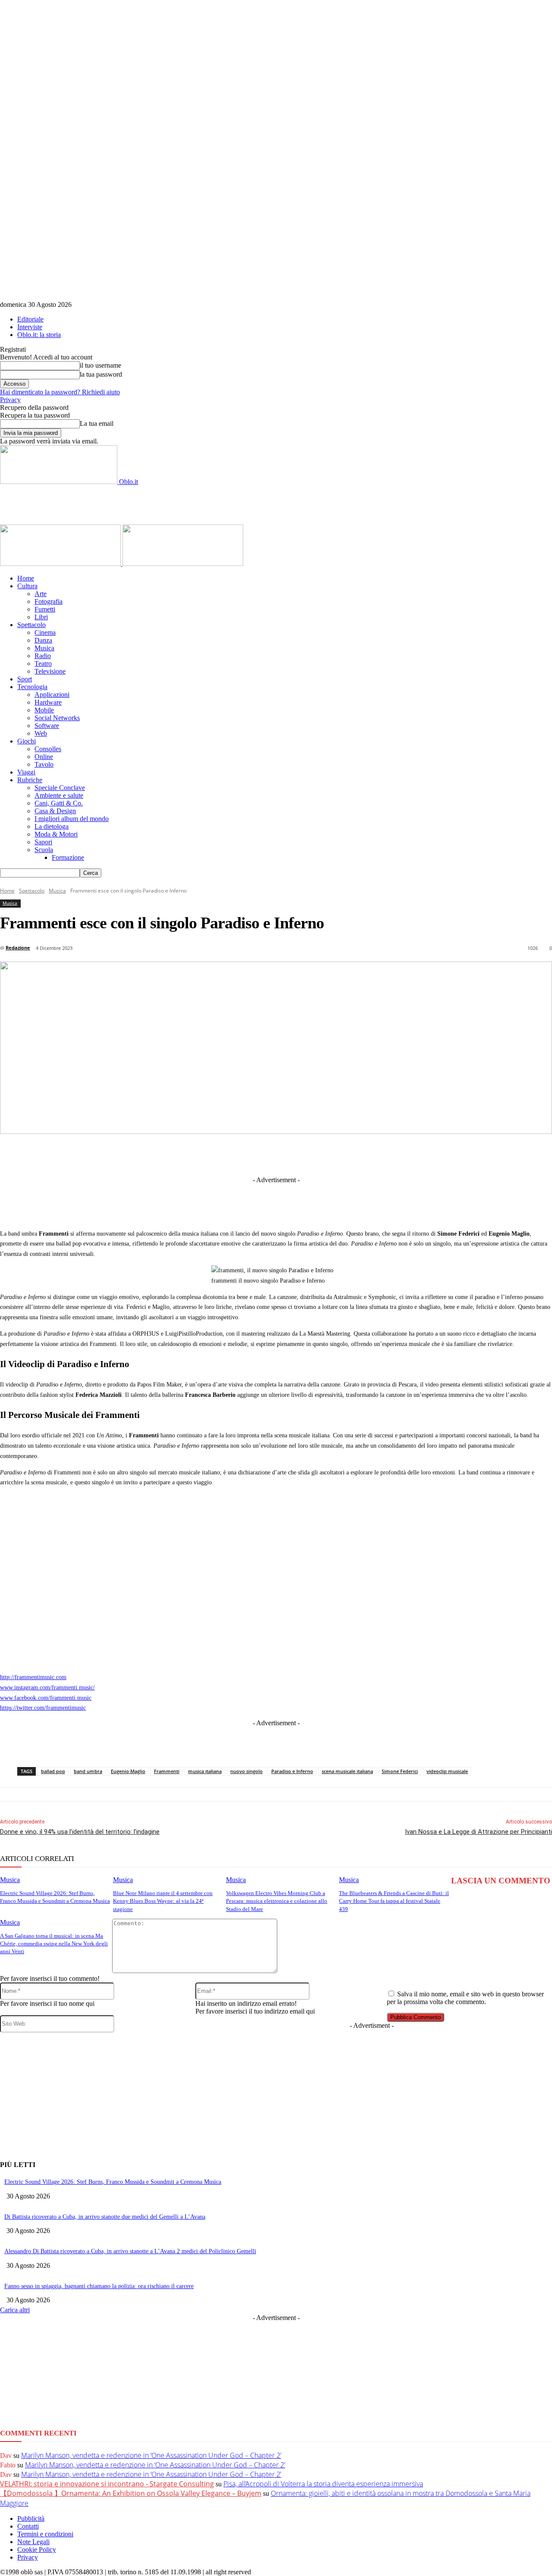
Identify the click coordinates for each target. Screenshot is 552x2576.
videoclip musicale (447, 1771)
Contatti (28, 2526)
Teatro (43, 664)
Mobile (44, 710)
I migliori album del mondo (72, 819)
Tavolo (44, 764)
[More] (455, 1154)
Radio (43, 656)
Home (26, 578)
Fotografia (49, 601)
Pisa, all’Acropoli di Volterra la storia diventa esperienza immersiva (323, 2484)
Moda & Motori (56, 834)
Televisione (50, 671)
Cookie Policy (37, 2549)
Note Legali (33, 2542)
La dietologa (52, 826)
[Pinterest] (295, 1154)
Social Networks (57, 718)
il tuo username (100, 365)
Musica (44, 648)
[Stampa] (391, 1154)
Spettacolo (31, 625)
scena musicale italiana (347, 1771)
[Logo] (61, 564)
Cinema (45, 632)
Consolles (48, 749)
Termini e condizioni (45, 2534)
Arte (41, 594)
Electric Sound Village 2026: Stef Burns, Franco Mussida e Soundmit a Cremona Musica (113, 2182)
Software (47, 726)
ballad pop (53, 1771)
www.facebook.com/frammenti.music (46, 1698)
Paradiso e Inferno (292, 1771)
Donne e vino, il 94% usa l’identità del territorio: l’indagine (80, 1832)
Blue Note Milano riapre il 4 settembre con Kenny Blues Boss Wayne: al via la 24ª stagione (163, 1901)
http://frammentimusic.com (33, 1677)
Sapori (43, 842)
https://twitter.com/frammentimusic (43, 1708)
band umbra (88, 1771)
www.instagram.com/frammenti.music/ (47, 1688)
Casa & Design (55, 811)
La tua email (97, 423)
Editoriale (30, 319)
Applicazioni (52, 695)
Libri (41, 617)
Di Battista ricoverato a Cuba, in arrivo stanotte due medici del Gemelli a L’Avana (105, 2217)
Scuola (44, 850)
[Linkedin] (232, 1154)
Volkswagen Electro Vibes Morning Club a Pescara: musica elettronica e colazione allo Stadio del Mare (277, 1901)
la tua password (101, 374)
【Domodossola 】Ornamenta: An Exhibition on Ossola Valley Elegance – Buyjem (131, 2493)
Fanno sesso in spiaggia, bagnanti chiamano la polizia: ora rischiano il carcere (99, 2286)
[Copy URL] (423, 1154)
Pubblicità (31, 2518)
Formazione (68, 857)
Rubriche (30, 780)
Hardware (48, 702)
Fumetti (45, 609)
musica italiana (205, 1771)
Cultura (27, 586)
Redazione (18, 948)
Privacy (10, 400)
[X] (200, 1154)
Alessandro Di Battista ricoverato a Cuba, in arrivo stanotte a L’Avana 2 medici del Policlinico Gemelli (130, 2251)
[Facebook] (168, 1154)
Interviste (30, 327)
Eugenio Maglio (128, 1771)
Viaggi (26, 772)
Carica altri (15, 2310)
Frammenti (167, 1771)
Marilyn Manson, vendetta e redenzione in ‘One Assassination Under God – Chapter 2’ (151, 2455)
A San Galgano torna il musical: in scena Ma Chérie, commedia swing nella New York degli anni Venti (54, 1944)
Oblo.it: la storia (39, 335)
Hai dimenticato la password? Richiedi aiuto (60, 392)
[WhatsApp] (327, 1154)
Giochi (27, 741)
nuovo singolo (246, 1771)
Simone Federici (400, 1771)
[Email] (359, 1154)
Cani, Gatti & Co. (59, 803)
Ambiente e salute (59, 795)
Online (44, 757)
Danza (43, 640)
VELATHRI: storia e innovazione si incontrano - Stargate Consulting (107, 2484)
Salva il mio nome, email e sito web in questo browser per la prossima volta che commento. (465, 1998)
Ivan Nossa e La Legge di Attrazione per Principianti (478, 1832)
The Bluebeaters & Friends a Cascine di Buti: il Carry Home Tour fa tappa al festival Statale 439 (394, 1901)
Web (41, 733)
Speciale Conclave (60, 788)
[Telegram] (264, 1154)
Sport (25, 679)
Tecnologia (32, 687)
